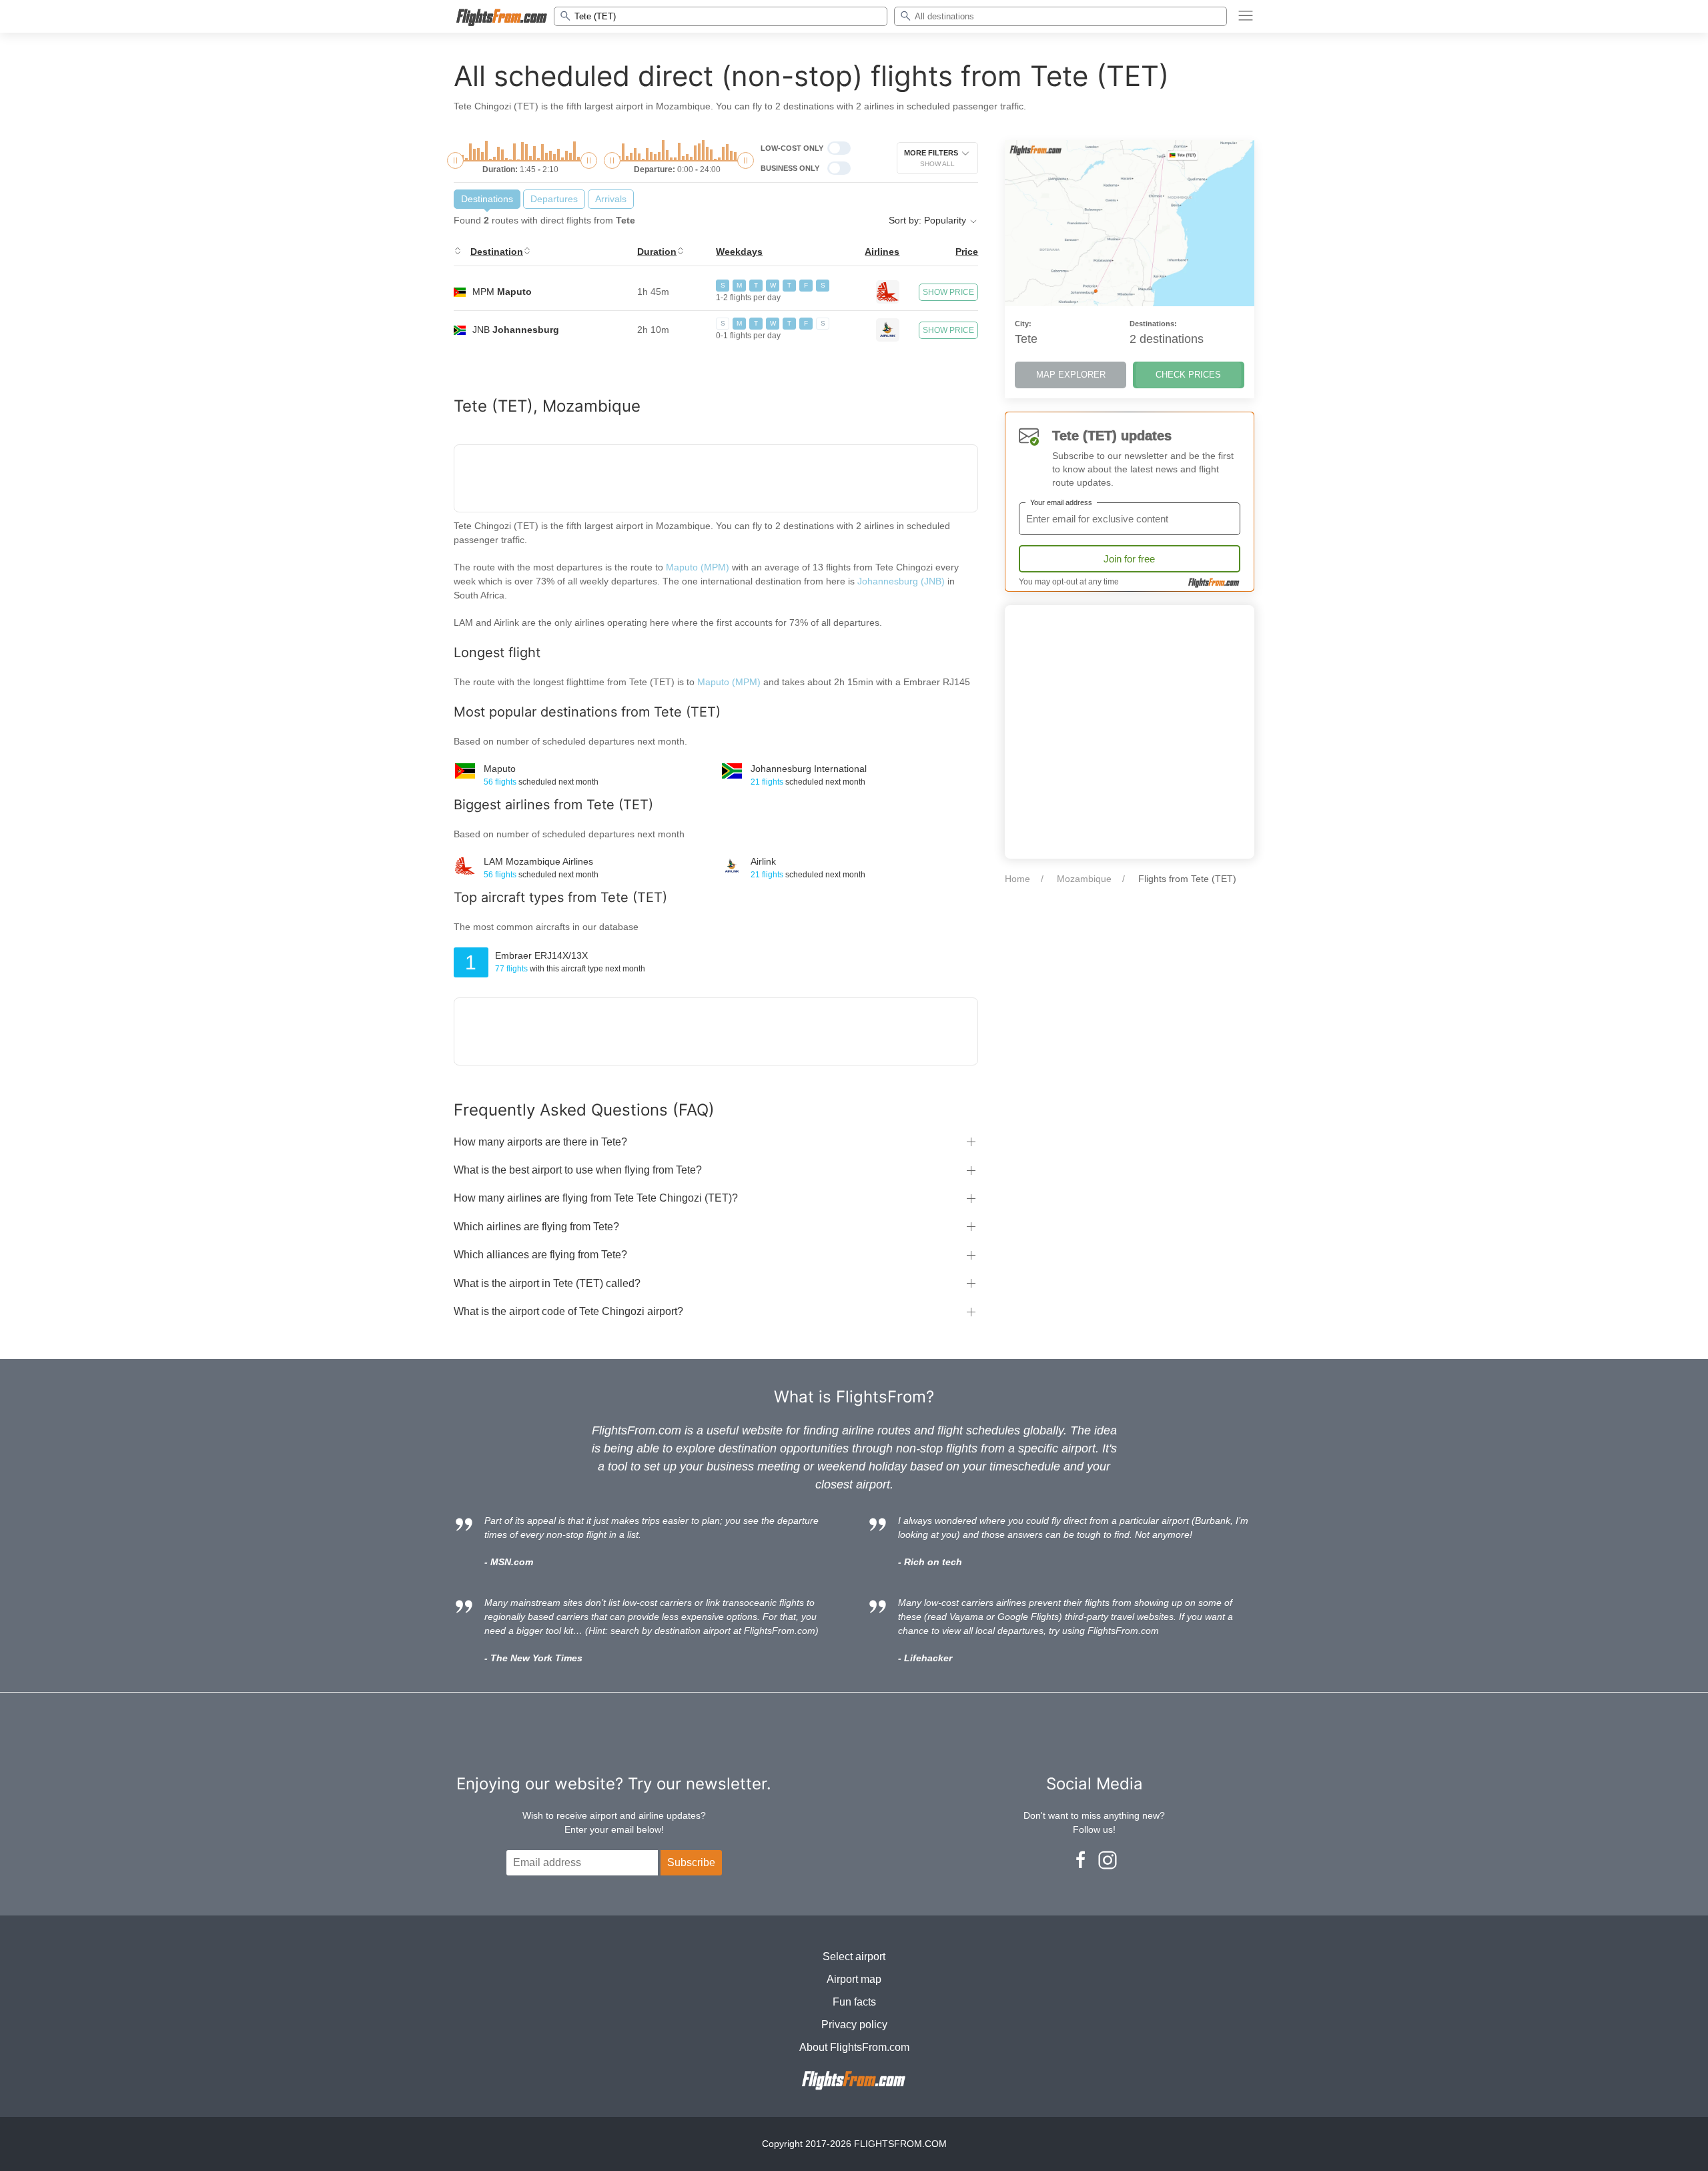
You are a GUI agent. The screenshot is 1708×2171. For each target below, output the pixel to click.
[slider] (455, 160)
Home (1017, 879)
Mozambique (1084, 879)
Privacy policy (854, 2025)
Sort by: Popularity (929, 220)
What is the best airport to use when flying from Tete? (578, 1170)
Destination (497, 252)
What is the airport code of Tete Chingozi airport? (568, 1311)
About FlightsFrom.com (854, 2047)
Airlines (882, 252)
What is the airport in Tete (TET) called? (547, 1283)
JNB (516, 330)
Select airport (854, 1957)
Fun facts (854, 2002)
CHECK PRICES (1188, 375)
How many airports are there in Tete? (540, 1142)
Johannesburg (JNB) (901, 581)
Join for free (1129, 559)
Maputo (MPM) (698, 567)
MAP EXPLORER (1071, 375)
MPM (502, 292)
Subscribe (691, 1862)
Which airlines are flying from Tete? (536, 1227)
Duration (657, 252)
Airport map (854, 1979)
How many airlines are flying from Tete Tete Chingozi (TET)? (596, 1198)
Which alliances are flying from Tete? (540, 1255)
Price (967, 252)
